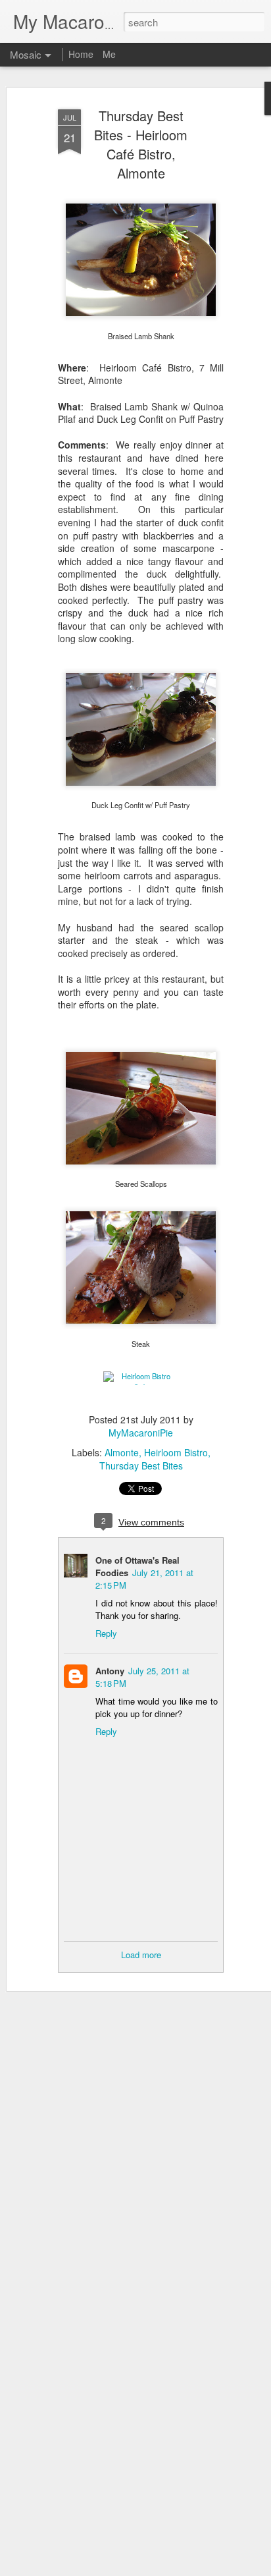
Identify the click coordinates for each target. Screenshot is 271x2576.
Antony (110, 1671)
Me (109, 54)
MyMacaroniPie (141, 1433)
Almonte (122, 1452)
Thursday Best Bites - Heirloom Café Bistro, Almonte (141, 144)
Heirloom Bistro (176, 1452)
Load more (141, 1955)
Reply (106, 1633)
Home (81, 54)
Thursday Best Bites (141, 1466)
